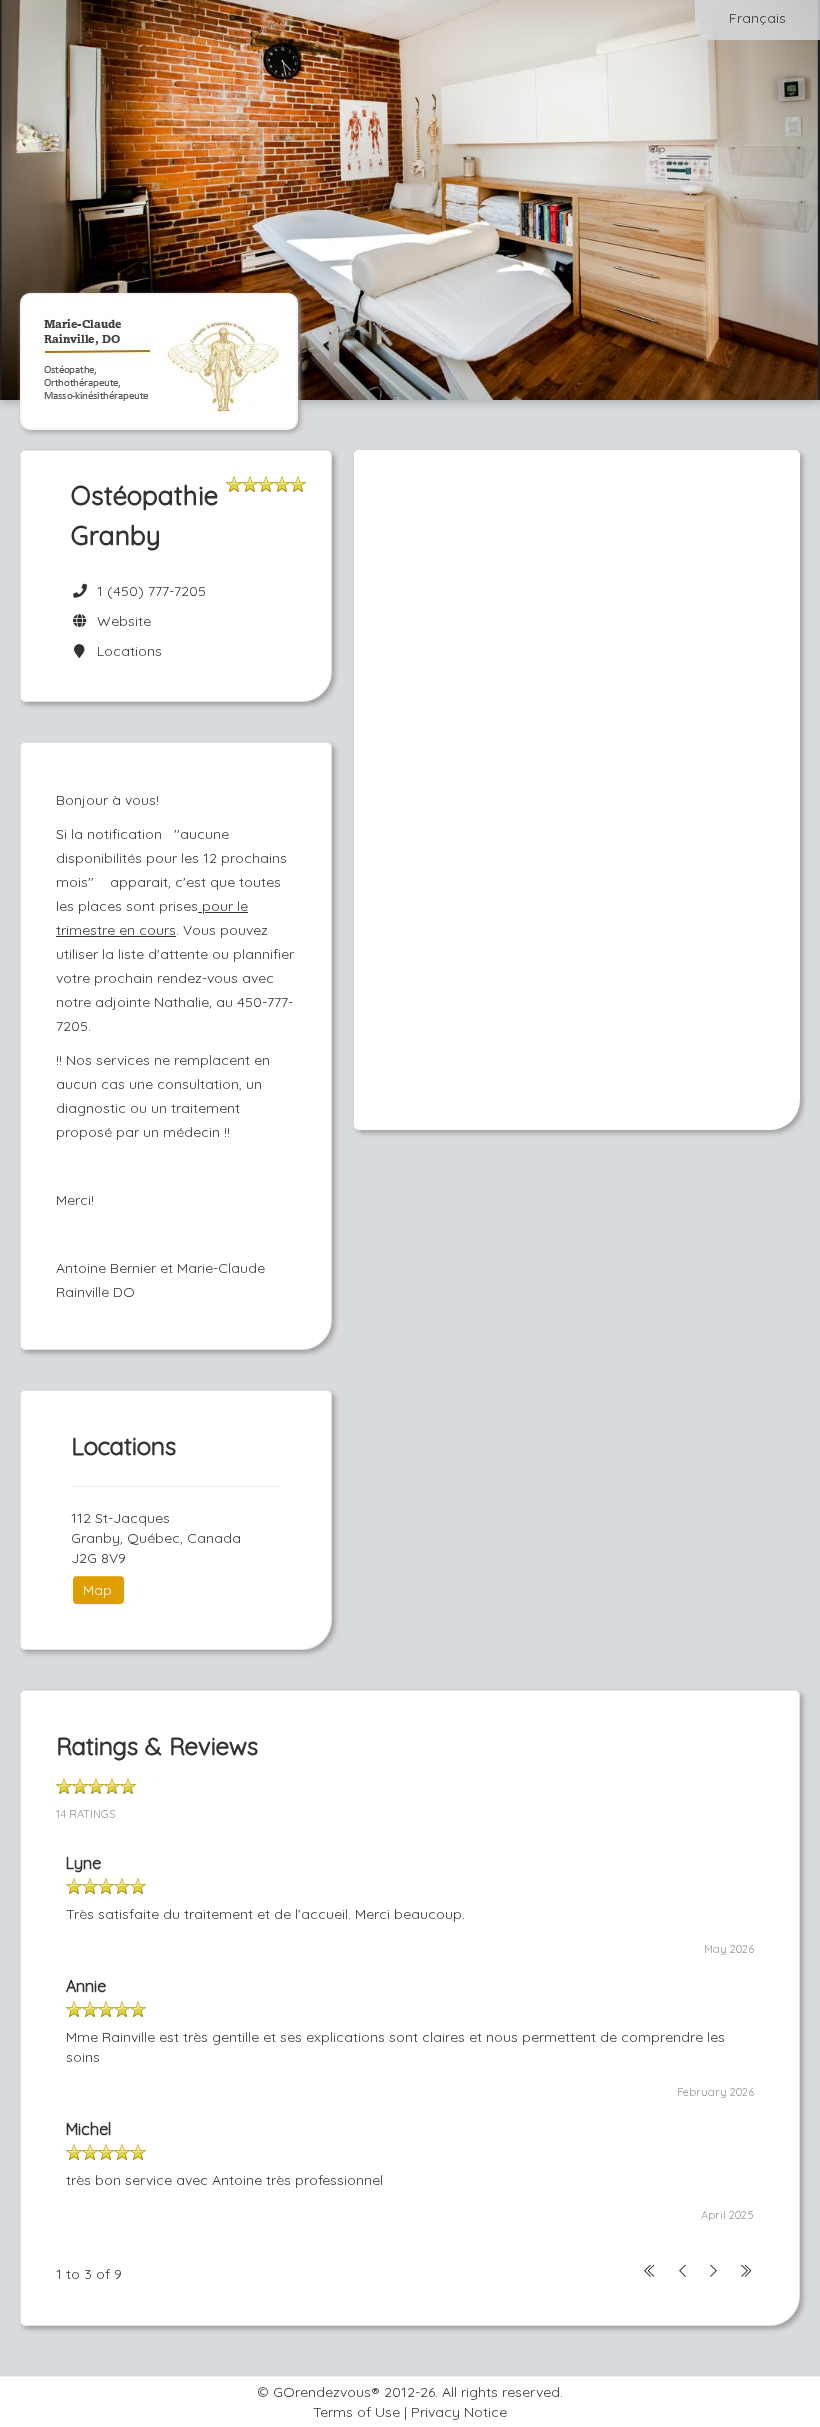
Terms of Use (356, 2412)
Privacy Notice (459, 2412)
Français (757, 18)
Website (120, 621)
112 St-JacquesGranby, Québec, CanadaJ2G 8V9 (156, 1538)
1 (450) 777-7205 (151, 591)
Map (97, 1590)
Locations (125, 651)
